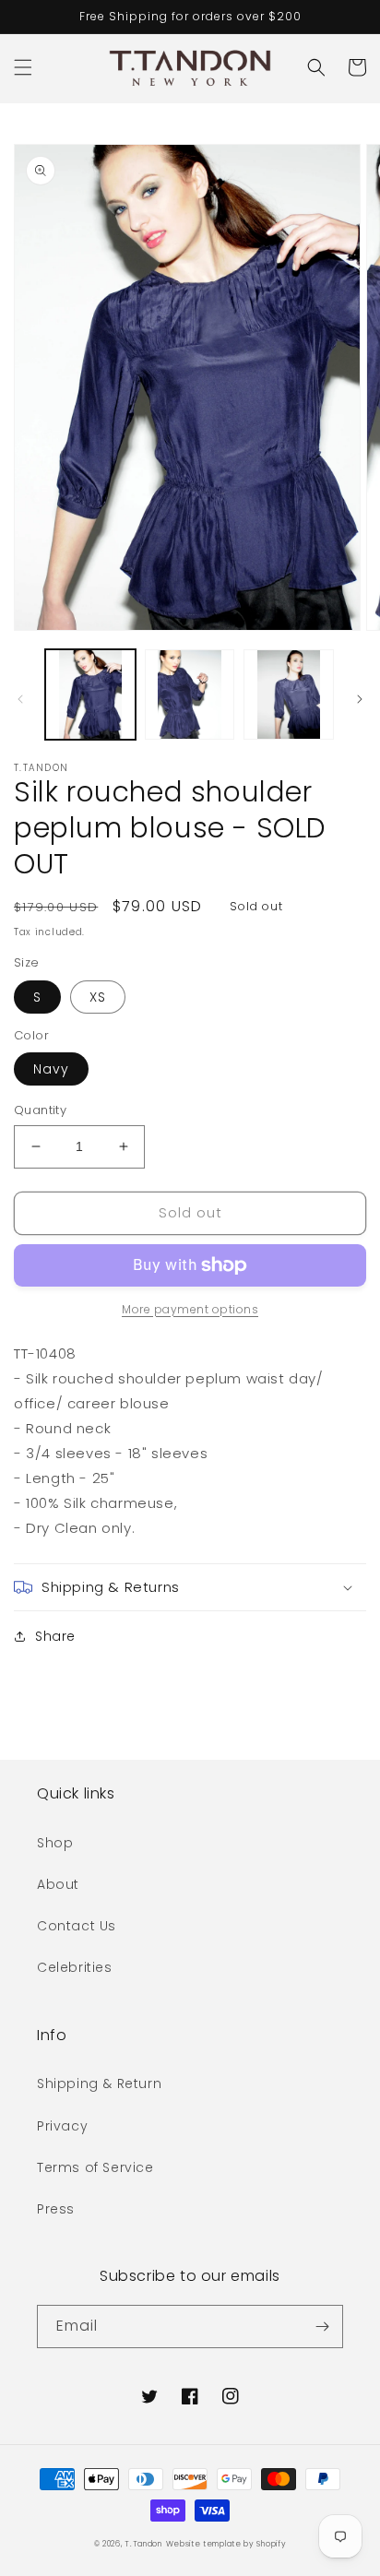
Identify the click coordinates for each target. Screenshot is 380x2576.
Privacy (62, 2126)
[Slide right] (360, 699)
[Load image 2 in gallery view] (190, 694)
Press (56, 2209)
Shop (55, 1843)
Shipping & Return (99, 2083)
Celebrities (75, 1967)
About (58, 1884)
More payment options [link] (190, 1309)
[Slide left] (20, 699)
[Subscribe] (322, 2327)
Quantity (40, 1110)
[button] (23, 67)
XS (98, 997)
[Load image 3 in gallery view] (289, 694)
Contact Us (77, 1926)
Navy (51, 1069)
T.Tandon (143, 2544)
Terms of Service (95, 2167)
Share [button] (55, 1636)
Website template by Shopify (226, 2544)
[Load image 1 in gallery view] (90, 694)
